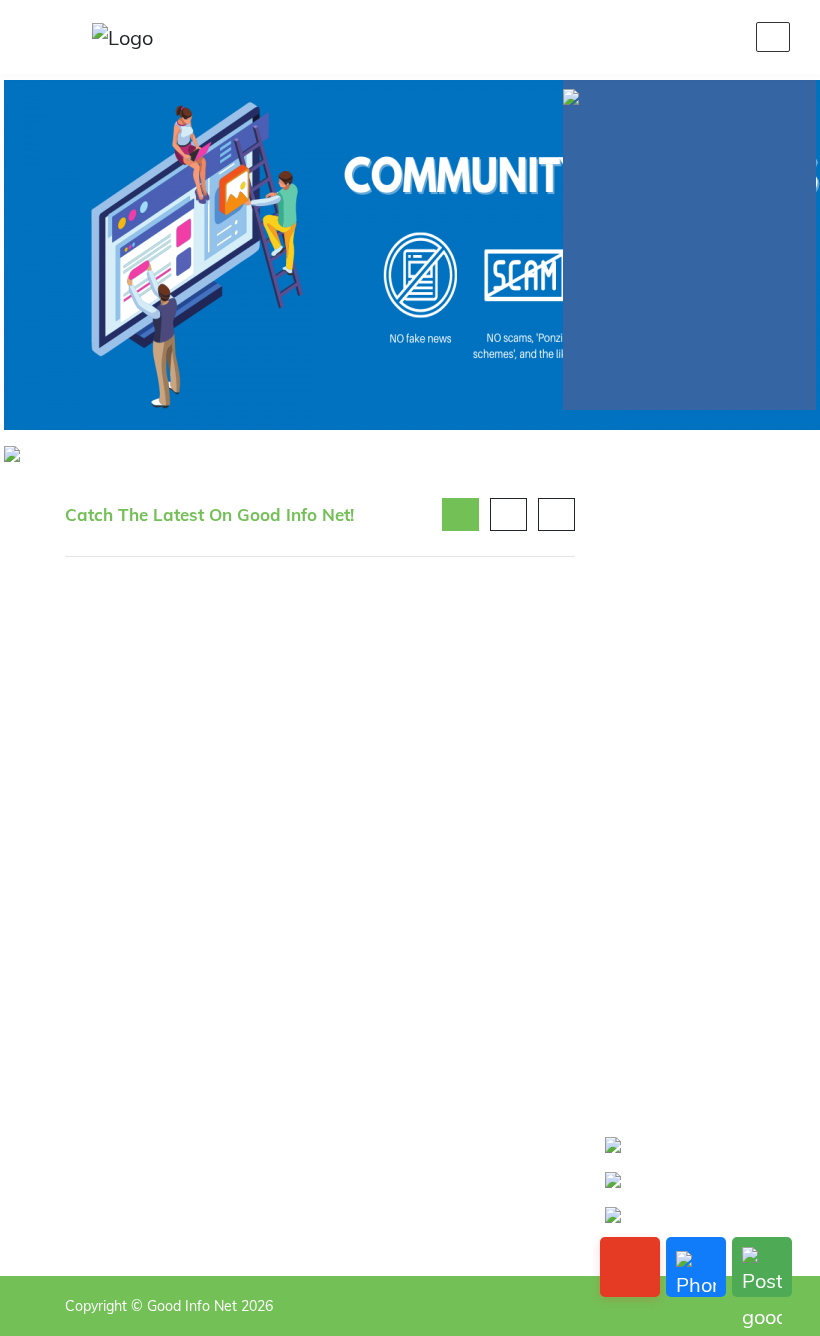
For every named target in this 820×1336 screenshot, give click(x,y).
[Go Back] (630, 1267)
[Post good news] (762, 1267)
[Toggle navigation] (773, 37)
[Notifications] (631, 37)
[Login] (679, 37)
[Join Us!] (727, 37)
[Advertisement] (680, 798)
